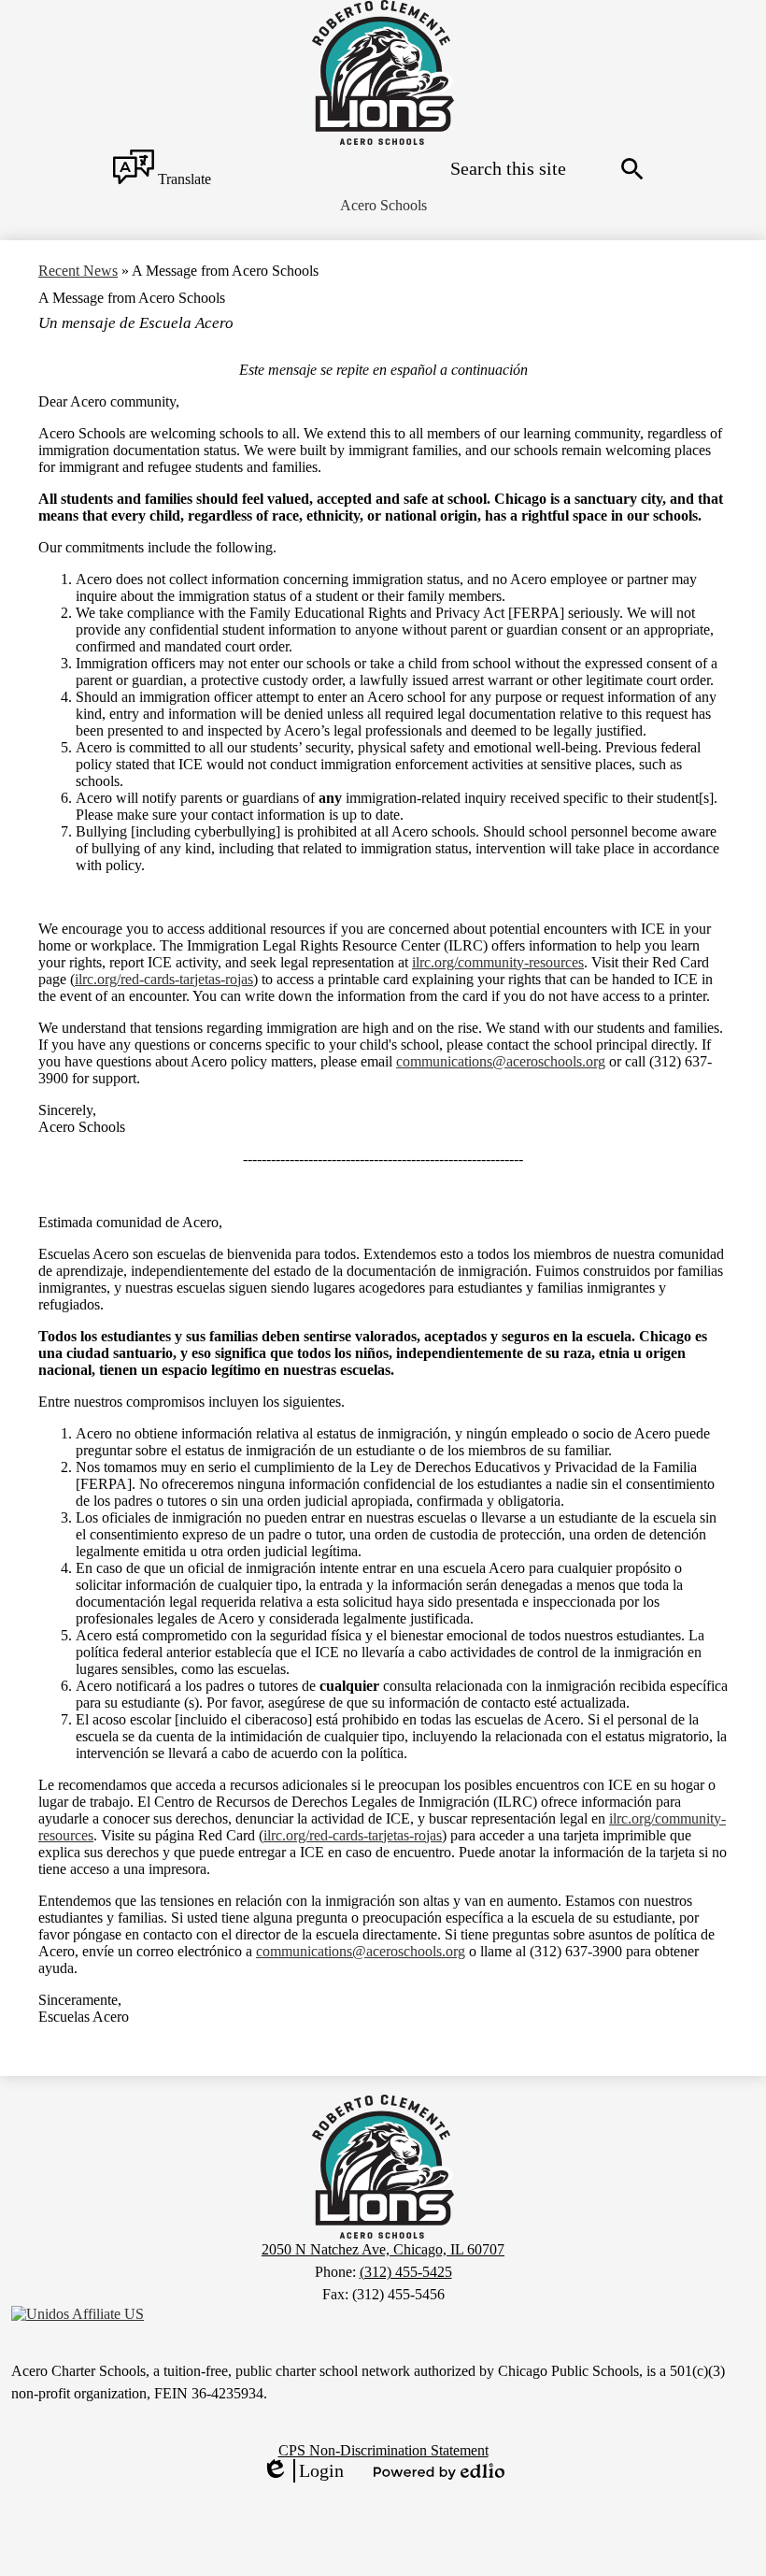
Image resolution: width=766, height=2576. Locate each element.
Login (303, 2471)
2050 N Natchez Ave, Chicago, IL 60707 (383, 2249)
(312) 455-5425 (406, 2272)
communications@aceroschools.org (501, 1061)
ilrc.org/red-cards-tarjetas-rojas (164, 979)
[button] (383, 206)
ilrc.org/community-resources (498, 962)
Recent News (78, 271)
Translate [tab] (183, 179)
